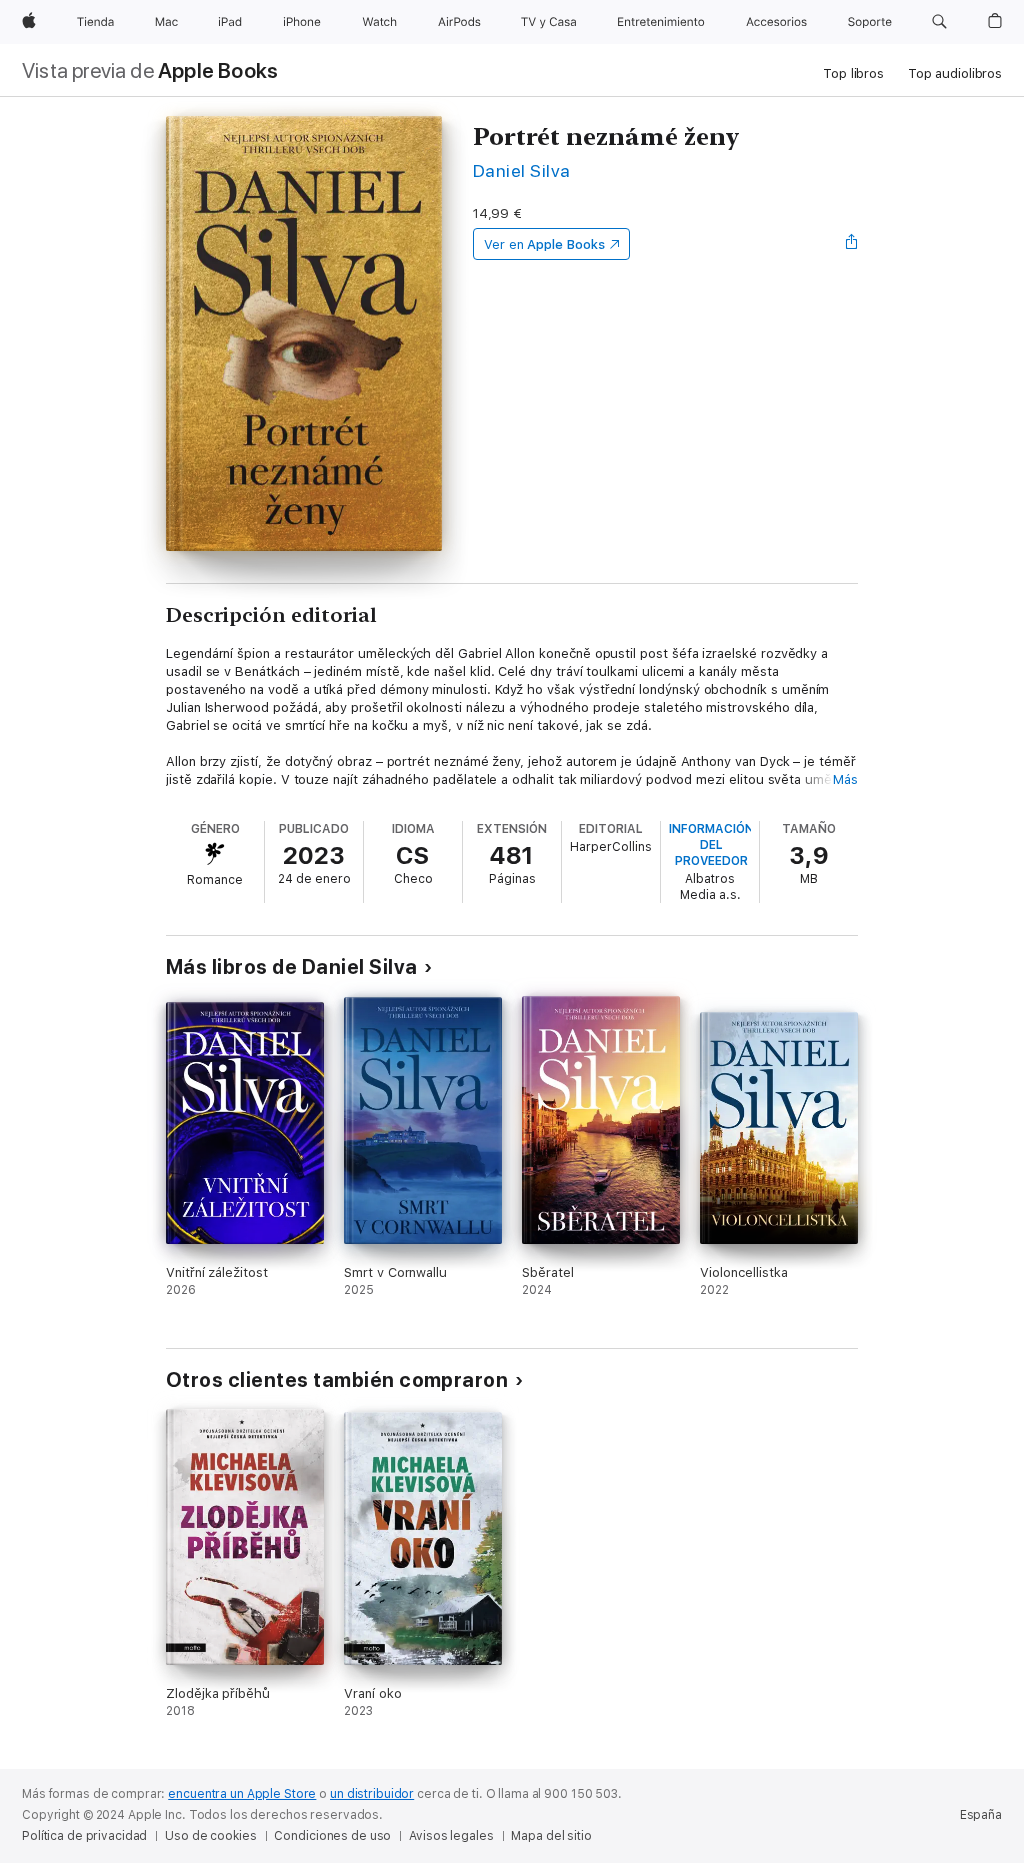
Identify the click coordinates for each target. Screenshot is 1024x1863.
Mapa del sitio (551, 1836)
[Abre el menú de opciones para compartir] (852, 244)
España (981, 1815)
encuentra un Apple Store (242, 1794)
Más (845, 779)
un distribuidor (372, 1794)
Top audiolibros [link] (955, 73)
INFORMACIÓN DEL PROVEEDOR (711, 845)
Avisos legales (451, 1836)
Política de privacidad (84, 1836)
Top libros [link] (853, 73)
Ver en (544, 244)
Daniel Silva (522, 170)
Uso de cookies (210, 1836)
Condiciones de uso (332, 1836)
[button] (939, 22)
